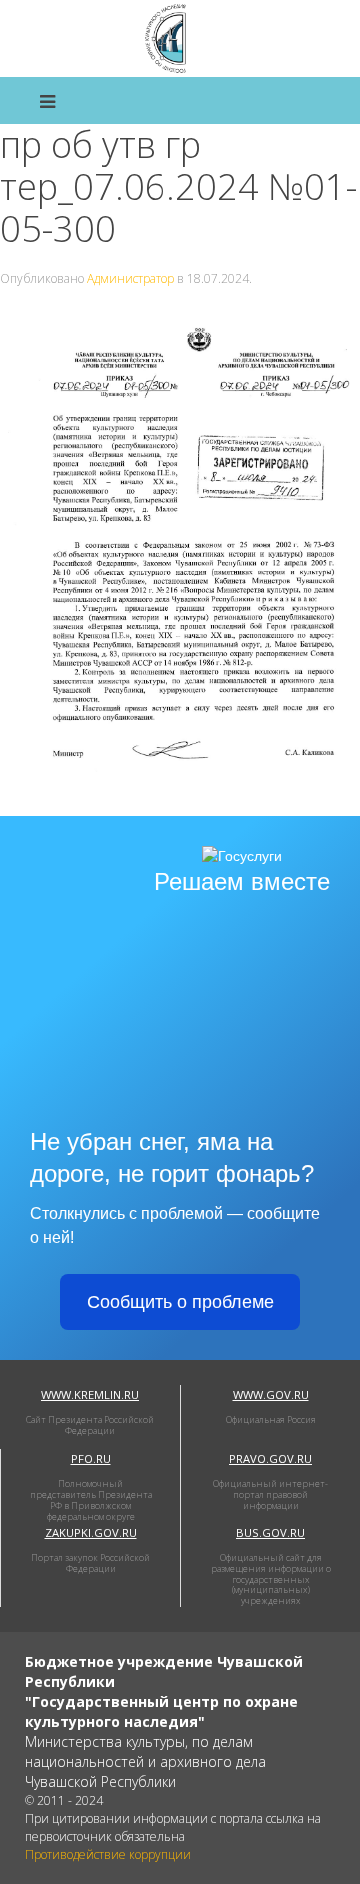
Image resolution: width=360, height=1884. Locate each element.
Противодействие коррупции (108, 1854)
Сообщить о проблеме (180, 1302)
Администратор (130, 278)
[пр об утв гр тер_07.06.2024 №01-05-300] (180, 560)
